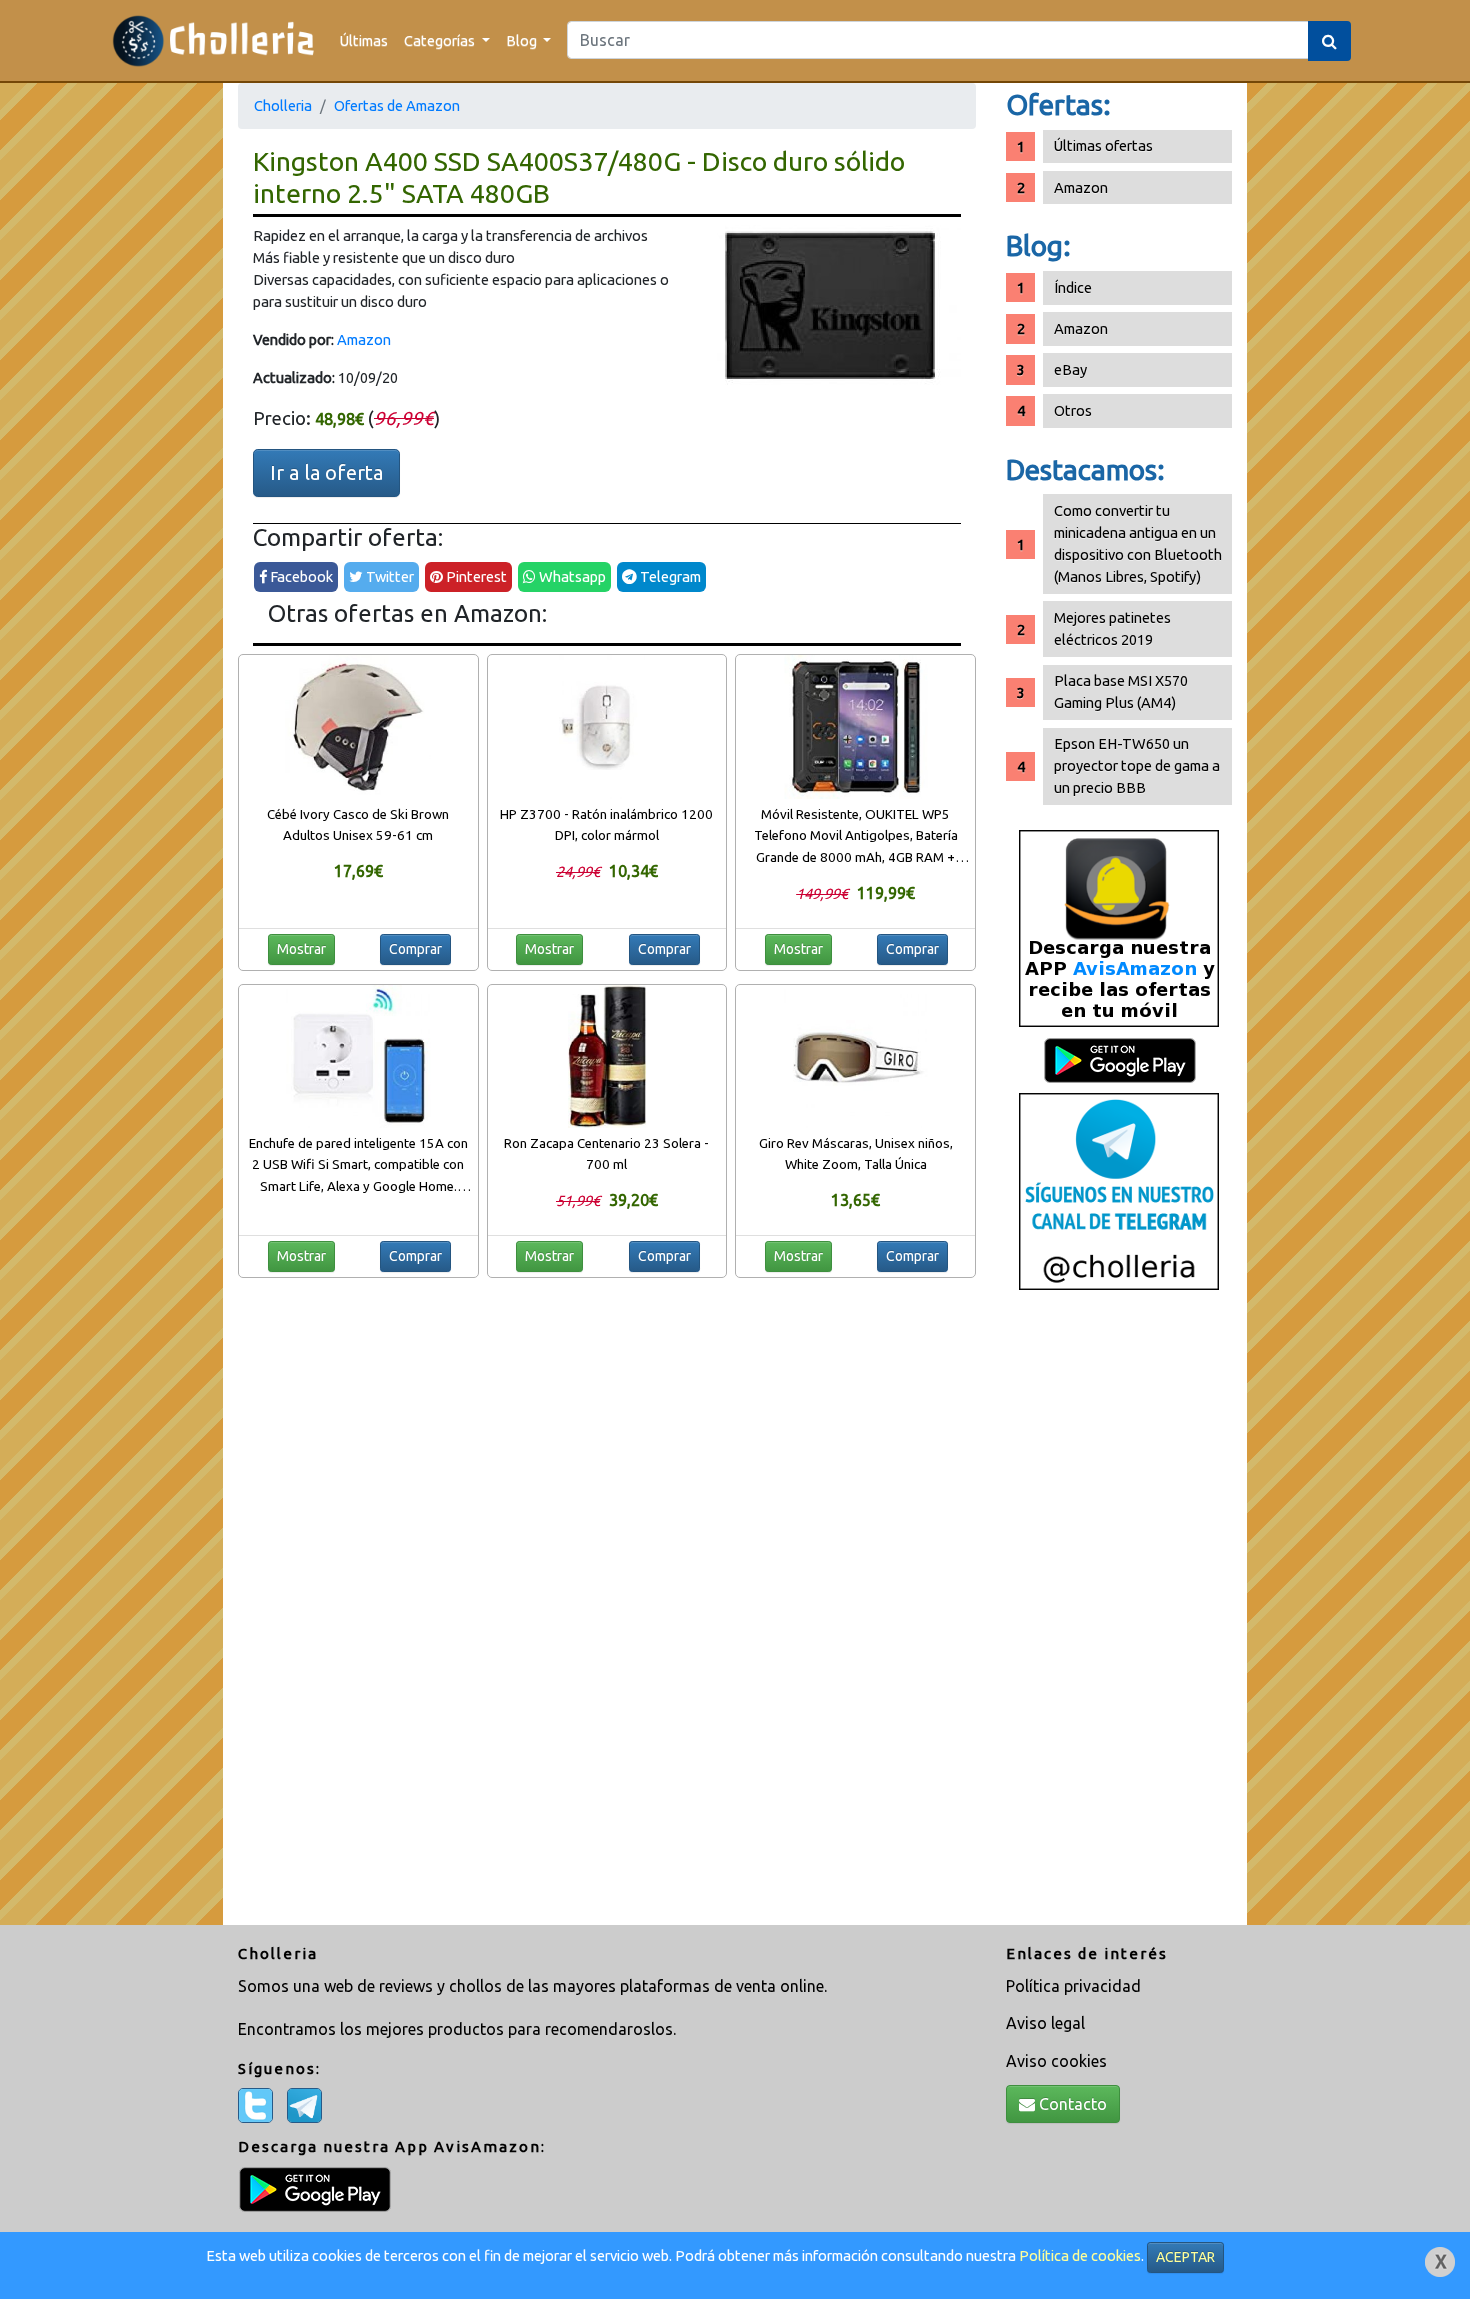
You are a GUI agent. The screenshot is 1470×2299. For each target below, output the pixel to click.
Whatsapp (571, 576)
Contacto (1071, 2104)
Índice (1073, 287)
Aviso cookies (1056, 2061)
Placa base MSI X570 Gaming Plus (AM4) (1121, 691)
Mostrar (301, 949)
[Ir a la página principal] (213, 40)
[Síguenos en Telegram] (1119, 1190)
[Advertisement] (1119, 1615)
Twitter (388, 576)
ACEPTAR (1185, 2257)
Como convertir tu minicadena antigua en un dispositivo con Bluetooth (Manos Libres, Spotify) (1138, 543)
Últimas (364, 40)
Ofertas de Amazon (397, 105)
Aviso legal (1045, 2023)
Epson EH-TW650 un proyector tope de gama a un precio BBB (1137, 765)
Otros (1073, 410)
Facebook (300, 576)
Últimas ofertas (1103, 145)
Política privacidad (1073, 1986)
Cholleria (283, 105)
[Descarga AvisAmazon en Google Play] (1119, 927)
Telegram (669, 576)
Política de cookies (1080, 2255)
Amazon (364, 339)
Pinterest (475, 576)
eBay (1070, 369)
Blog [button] (523, 40)
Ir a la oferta (326, 472)
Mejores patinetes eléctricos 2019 (1112, 628)
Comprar (415, 949)
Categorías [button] (441, 40)
